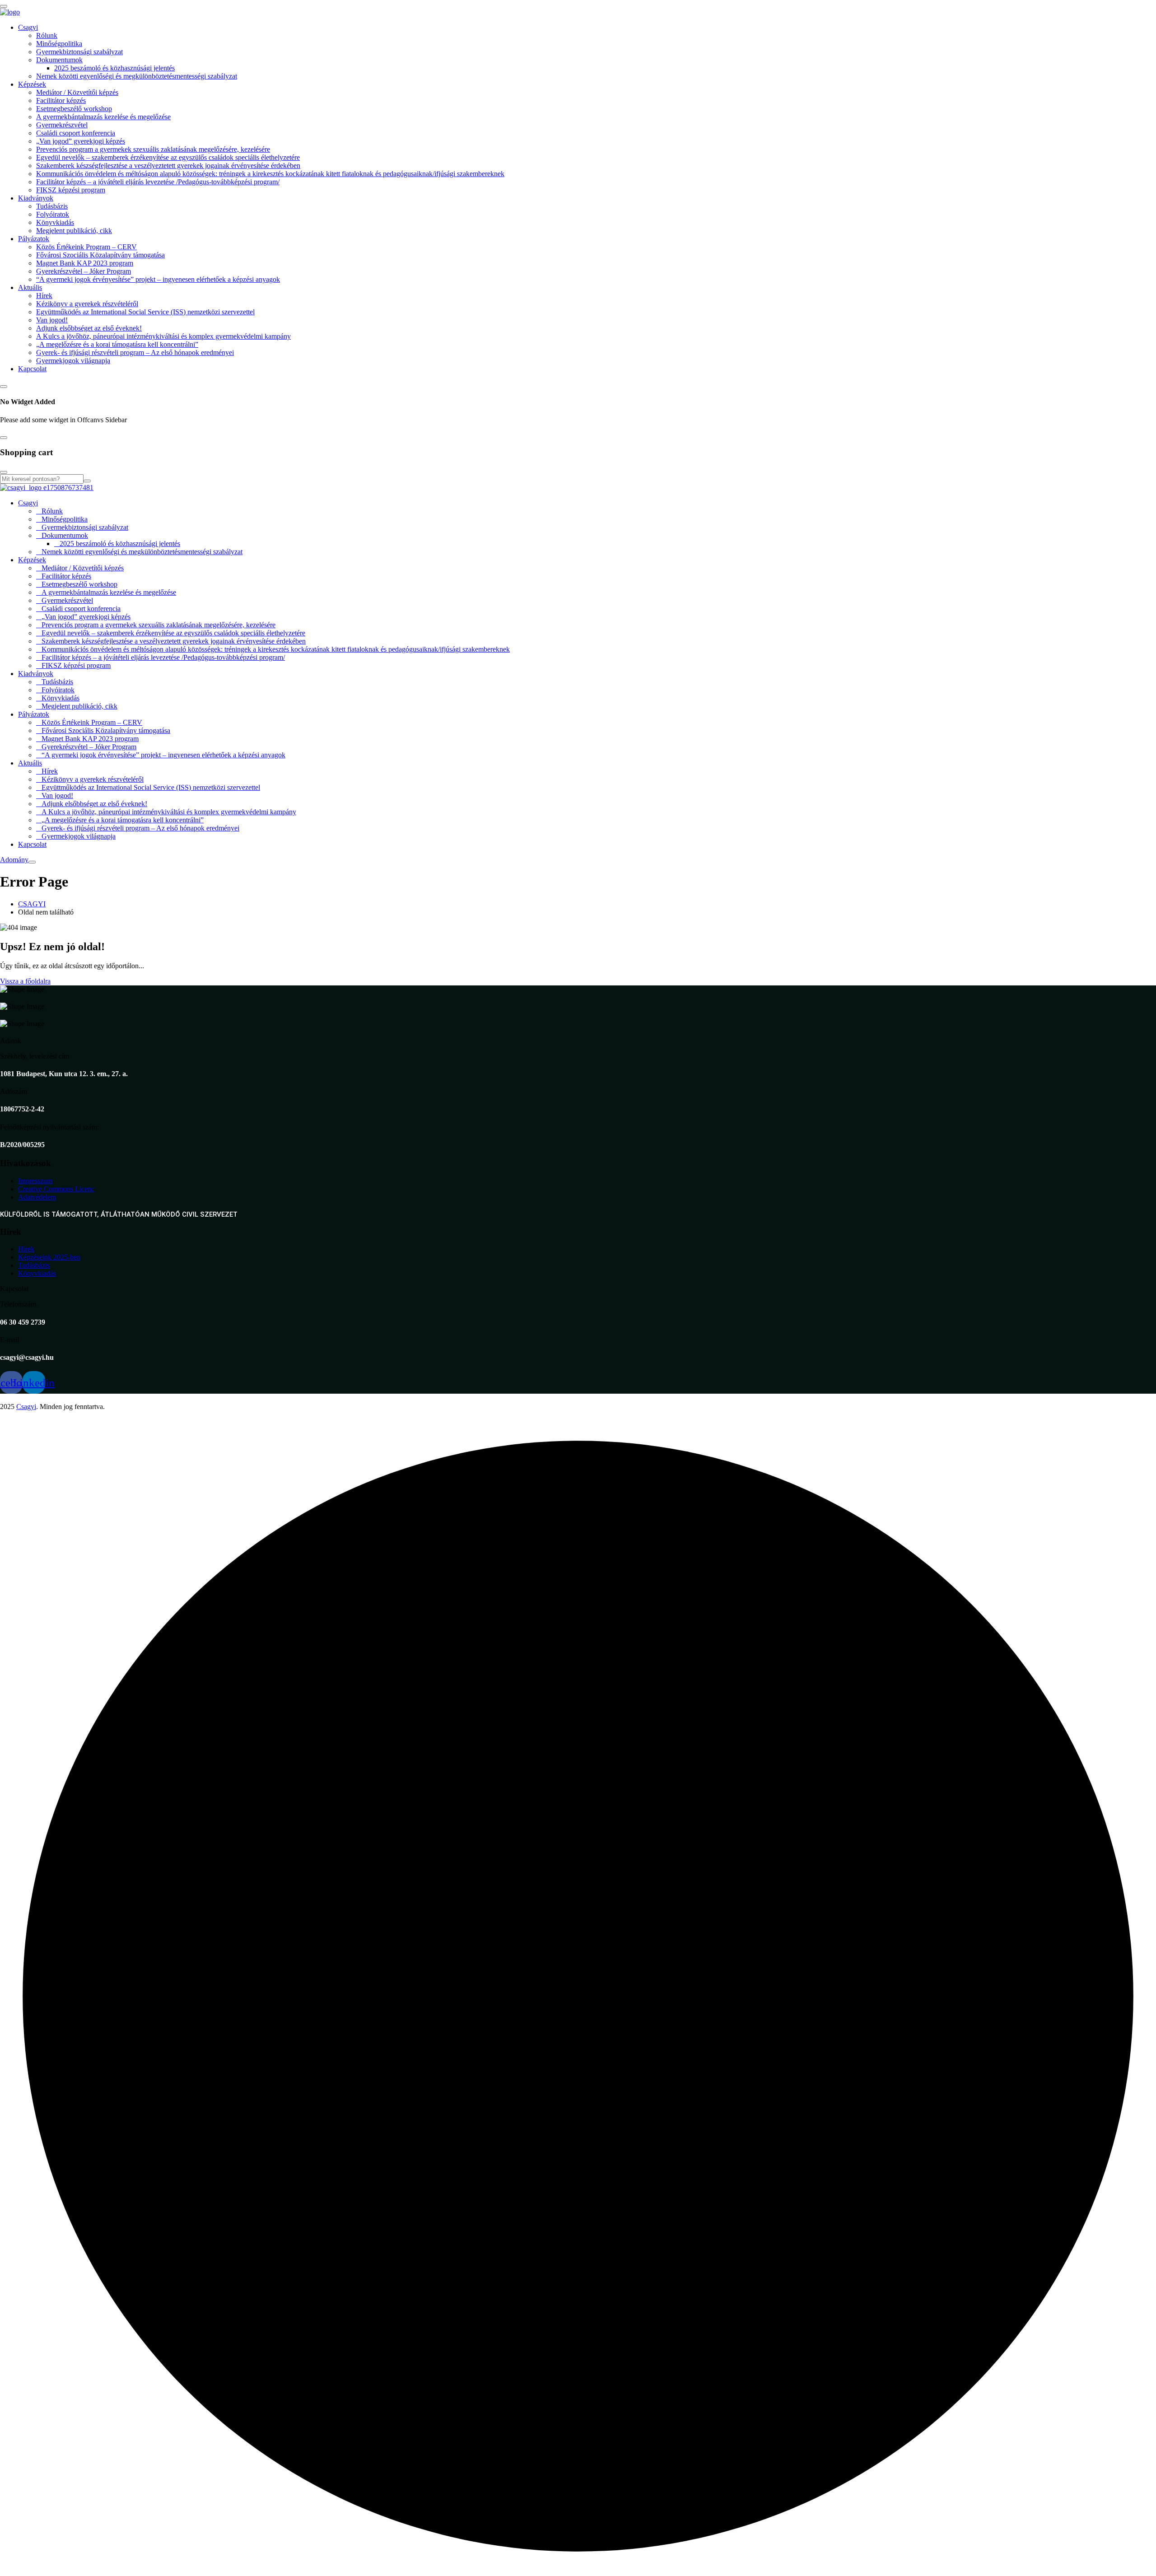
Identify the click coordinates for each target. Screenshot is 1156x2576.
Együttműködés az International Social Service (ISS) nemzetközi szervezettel (145, 312)
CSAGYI (32, 904)
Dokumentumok (59, 60)
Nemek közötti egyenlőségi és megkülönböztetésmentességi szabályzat (137, 76)
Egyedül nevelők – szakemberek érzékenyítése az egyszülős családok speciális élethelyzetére (168, 157)
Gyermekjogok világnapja (73, 361)
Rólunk (47, 35)
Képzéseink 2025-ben (49, 1257)
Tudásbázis (52, 206)
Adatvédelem (37, 1197)
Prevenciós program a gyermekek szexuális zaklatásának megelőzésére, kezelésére (153, 149)
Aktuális (30, 287)
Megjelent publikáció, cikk (74, 231)
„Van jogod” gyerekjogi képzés (81, 141)
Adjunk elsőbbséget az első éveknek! (89, 328)
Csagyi (28, 27)
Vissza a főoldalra (25, 981)
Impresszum (35, 1181)
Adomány (14, 860)
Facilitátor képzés (61, 100)
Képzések (32, 84)
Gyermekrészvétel (62, 125)
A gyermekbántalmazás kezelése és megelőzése (103, 117)
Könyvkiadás (55, 222)
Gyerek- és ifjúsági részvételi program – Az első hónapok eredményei (135, 352)
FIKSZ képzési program (71, 190)
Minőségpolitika (59, 44)
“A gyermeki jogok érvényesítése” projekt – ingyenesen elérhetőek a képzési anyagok (158, 279)
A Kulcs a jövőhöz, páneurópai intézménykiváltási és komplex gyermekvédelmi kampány (163, 336)
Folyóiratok (53, 214)
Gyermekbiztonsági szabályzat (79, 52)
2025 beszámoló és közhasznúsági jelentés (114, 68)
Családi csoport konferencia (76, 133)
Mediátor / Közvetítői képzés (77, 92)
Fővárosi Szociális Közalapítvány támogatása (100, 255)
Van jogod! (52, 320)
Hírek (44, 296)
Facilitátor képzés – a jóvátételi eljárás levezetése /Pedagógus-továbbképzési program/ (158, 182)
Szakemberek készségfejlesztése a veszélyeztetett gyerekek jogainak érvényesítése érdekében (168, 166)
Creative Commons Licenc (56, 1189)
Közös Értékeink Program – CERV (86, 247)
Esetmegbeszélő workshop (74, 109)
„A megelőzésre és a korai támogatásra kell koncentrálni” (117, 344)
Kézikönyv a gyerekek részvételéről (87, 304)
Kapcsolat (32, 369)
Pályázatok (34, 239)
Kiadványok (36, 198)
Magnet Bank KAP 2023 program (85, 263)
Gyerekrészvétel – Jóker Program (84, 271)
